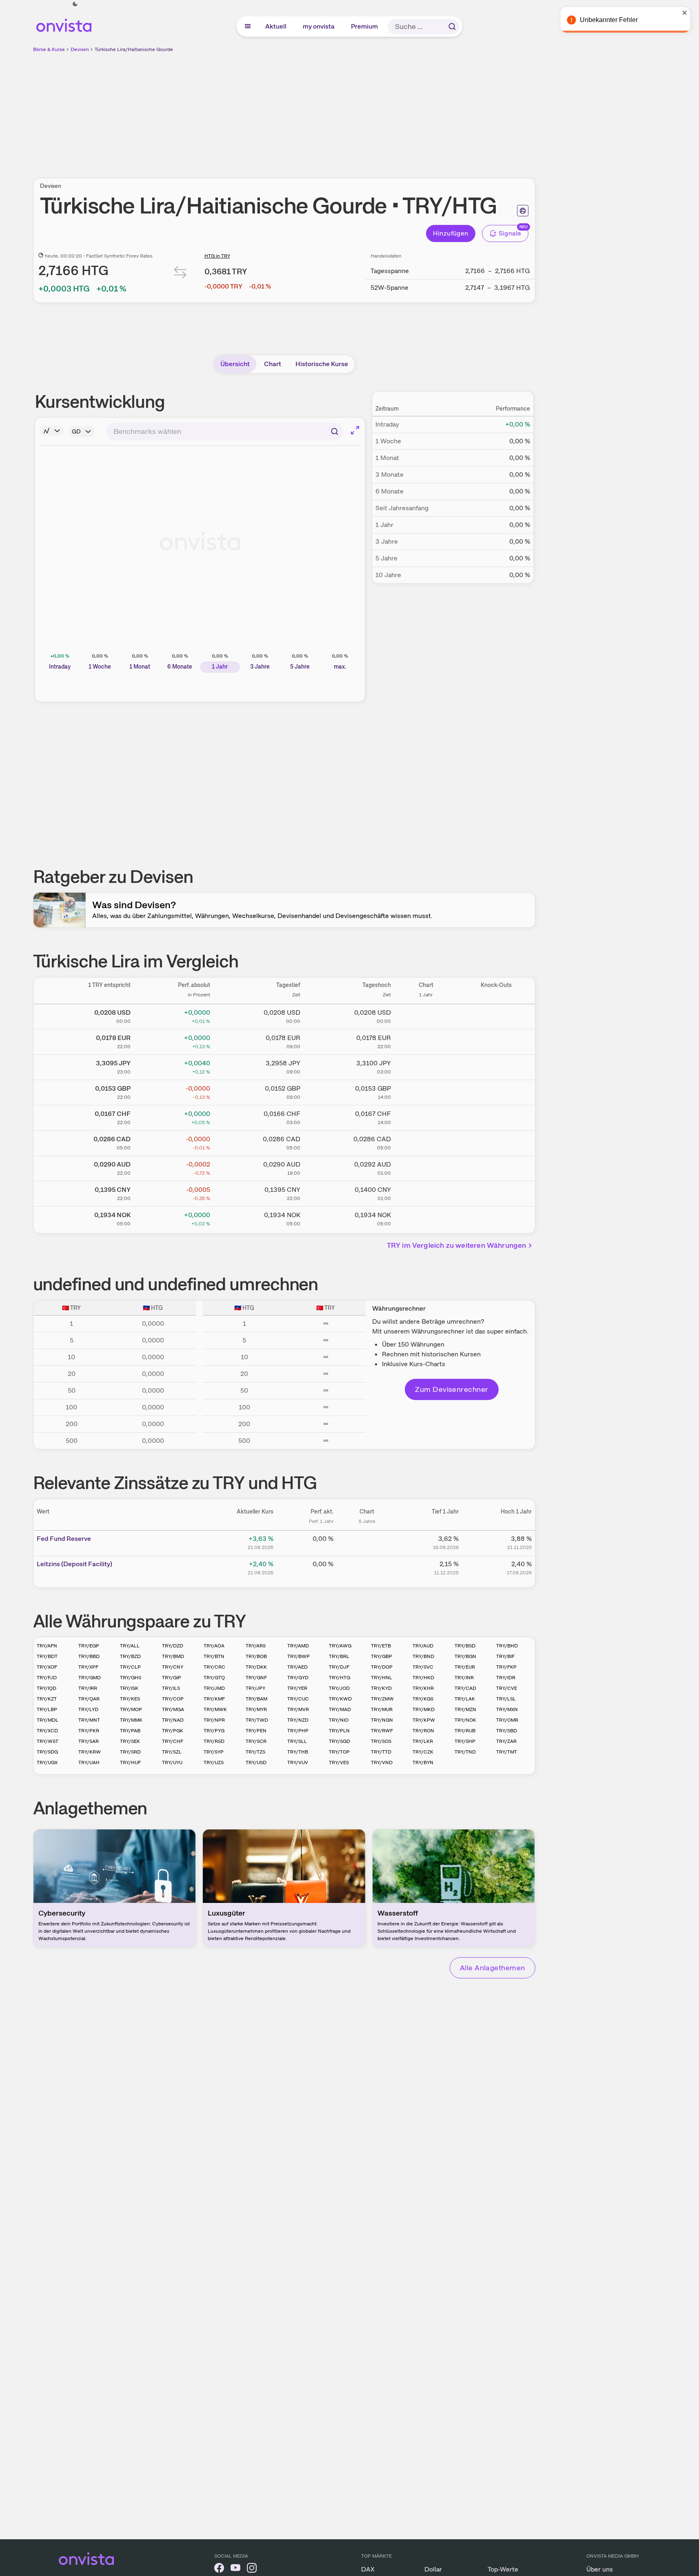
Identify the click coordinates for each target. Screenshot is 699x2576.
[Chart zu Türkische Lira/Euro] (426, 1040)
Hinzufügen (451, 233)
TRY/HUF (130, 1763)
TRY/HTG (340, 1678)
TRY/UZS (214, 1763)
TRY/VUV (298, 1763)
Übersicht (235, 364)
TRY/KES (130, 1699)
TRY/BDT (47, 1656)
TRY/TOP (339, 1752)
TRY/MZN (465, 1709)
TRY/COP (173, 1699)
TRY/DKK (256, 1667)
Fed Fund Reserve (64, 1539)
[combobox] (225, 431)
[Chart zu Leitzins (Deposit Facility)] (367, 1567)
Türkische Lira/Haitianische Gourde (134, 49)
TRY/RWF (382, 1731)
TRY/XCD (47, 1731)
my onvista (319, 26)
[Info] (52, 431)
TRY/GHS (131, 1678)
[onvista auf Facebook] (219, 2569)
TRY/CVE (507, 1688)
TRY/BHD (507, 1646)
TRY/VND (382, 1763)
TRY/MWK (215, 1709)
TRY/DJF (339, 1667)
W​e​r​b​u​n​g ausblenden (355, 111)
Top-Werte (503, 2569)
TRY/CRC (214, 1667)
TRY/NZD (298, 1720)
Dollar (433, 2569)
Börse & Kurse (49, 49)
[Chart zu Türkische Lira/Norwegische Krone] (426, 1218)
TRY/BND (423, 1656)
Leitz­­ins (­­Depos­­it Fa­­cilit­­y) (74, 1564)
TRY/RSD (214, 1741)
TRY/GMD (90, 1678)
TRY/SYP (214, 1752)
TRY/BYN (423, 1763)
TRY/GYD (298, 1678)
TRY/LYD (88, 1709)
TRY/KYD (381, 1688)
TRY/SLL (297, 1741)
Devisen (80, 49)
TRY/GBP (382, 1656)
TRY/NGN (382, 1720)
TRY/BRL (339, 1656)
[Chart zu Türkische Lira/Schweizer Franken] (426, 1116)
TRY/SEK (130, 1741)
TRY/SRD (130, 1752)
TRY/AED (297, 1667)
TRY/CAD (465, 1688)
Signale (510, 233)
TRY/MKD (424, 1709)
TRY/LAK (465, 1699)
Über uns (600, 2569)
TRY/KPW (424, 1720)
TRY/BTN (214, 1656)
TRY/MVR (298, 1709)
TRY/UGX (47, 1763)
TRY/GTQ (214, 1678)
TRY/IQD (47, 1688)
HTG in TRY (217, 256)
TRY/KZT (47, 1699)
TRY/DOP (382, 1667)
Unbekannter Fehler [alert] (611, 20)
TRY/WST (48, 1741)
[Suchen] (452, 27)
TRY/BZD (130, 1656)
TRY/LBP (47, 1709)
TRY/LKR (423, 1741)
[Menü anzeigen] (248, 27)
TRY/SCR (256, 1741)
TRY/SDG (47, 1752)
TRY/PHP (298, 1731)
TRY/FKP (506, 1667)
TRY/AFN (47, 1646)
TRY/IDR (506, 1678)
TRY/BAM (256, 1699)
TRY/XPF (88, 1667)
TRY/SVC (423, 1667)
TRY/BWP (298, 1656)
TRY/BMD (173, 1656)
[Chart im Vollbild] (355, 430)
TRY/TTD (381, 1752)
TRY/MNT (89, 1720)
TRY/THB (298, 1752)
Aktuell (276, 26)
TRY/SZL (172, 1752)
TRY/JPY (255, 1688)
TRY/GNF (256, 1678)
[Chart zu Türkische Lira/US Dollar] (426, 1015)
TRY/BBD (89, 1656)
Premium (365, 26)
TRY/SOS (381, 1741)
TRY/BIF (505, 1656)
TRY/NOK (465, 1720)
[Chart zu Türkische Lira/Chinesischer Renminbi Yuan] (426, 1192)
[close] (687, 13)
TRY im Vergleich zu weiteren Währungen (457, 1245)
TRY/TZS (255, 1752)
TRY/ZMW (382, 1699)
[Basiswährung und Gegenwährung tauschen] (180, 274)
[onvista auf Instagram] (252, 2569)
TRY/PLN (339, 1731)
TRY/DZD (173, 1646)
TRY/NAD (173, 1720)
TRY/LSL (506, 1699)
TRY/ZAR (506, 1741)
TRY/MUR (382, 1709)
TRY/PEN (256, 1731)
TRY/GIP (172, 1678)
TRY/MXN (507, 1709)
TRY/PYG (214, 1731)
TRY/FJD (47, 1678)
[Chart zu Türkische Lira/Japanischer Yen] (426, 1066)
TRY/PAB (130, 1731)
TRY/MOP (131, 1709)
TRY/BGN (465, 1656)
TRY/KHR (423, 1688)
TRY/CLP (130, 1667)
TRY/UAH (89, 1763)
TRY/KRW (90, 1752)
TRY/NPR (214, 1720)
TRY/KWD (340, 1699)
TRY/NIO (339, 1720)
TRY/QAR (89, 1699)
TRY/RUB (465, 1731)
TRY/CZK (423, 1752)
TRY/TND (465, 1752)
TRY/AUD (423, 1646)
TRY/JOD (339, 1688)
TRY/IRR (88, 1688)
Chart (273, 364)
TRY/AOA (214, 1646)
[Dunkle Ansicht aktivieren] (75, 4)
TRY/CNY (173, 1667)
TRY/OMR (507, 1720)
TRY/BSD (465, 1646)
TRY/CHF (173, 1741)
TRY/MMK (131, 1720)
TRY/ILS (171, 1688)
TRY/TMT (507, 1752)
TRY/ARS (256, 1646)
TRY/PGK (173, 1731)
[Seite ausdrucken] (523, 211)
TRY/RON (423, 1731)
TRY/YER (297, 1688)
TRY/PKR (89, 1731)
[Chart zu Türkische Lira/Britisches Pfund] (426, 1091)
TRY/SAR (89, 1741)
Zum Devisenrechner (452, 1389)
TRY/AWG (340, 1646)
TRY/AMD (298, 1646)
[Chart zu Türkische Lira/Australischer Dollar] (426, 1167)
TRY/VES (339, 1763)
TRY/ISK (129, 1688)
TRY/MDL (48, 1720)
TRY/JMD (214, 1688)
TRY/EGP (89, 1646)
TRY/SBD (507, 1731)
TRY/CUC (298, 1699)
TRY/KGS (423, 1699)
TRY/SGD (340, 1741)
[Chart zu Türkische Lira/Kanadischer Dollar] (426, 1142)
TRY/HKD (423, 1678)
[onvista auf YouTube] (235, 2569)
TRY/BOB (256, 1656)
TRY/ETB (381, 1646)
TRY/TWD (257, 1720)
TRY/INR (464, 1678)
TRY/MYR (256, 1709)
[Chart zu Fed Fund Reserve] (367, 1542)
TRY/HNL (382, 1678)
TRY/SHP (465, 1741)
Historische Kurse (322, 364)
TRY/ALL (130, 1646)
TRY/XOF (47, 1667)
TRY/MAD (340, 1709)
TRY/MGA (173, 1709)
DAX (368, 2569)
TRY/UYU (172, 1763)
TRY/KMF (214, 1699)
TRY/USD (256, 1763)
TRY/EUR (465, 1667)
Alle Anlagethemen (493, 1968)
